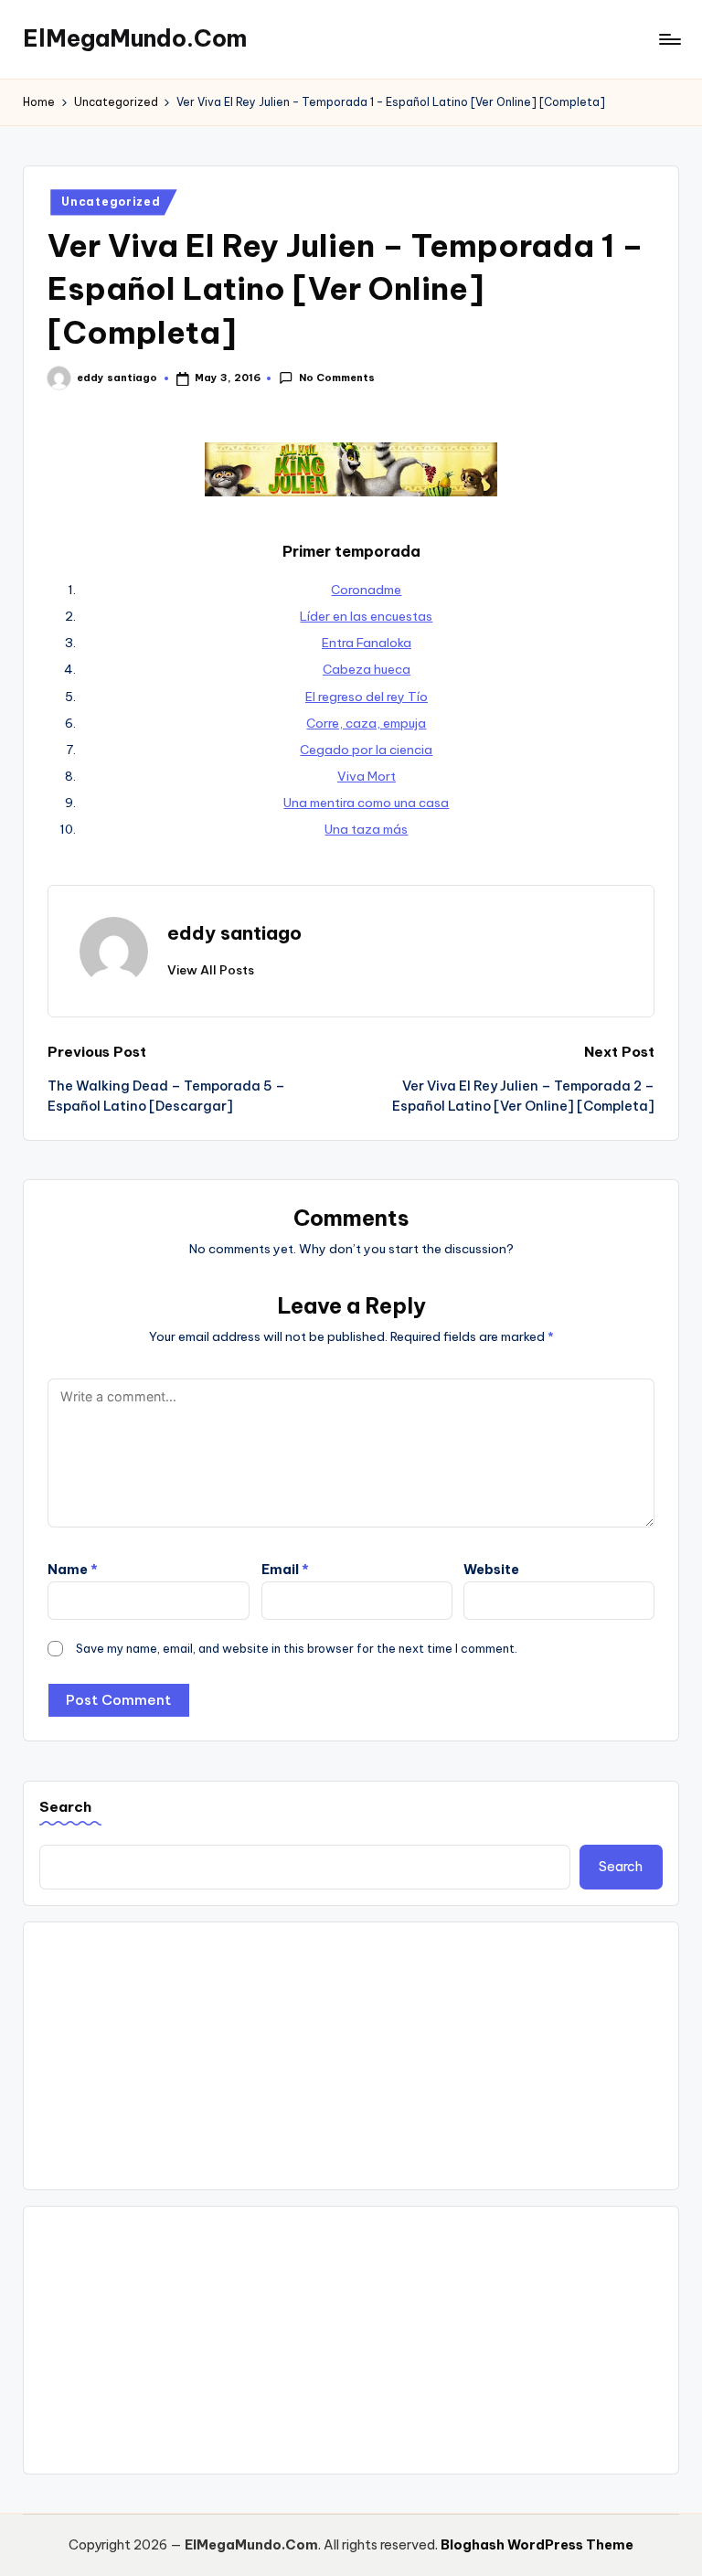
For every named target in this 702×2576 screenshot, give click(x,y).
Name (73, 1570)
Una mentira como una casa (366, 803)
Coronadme (366, 590)
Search (65, 1807)
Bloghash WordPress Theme (537, 2545)
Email (285, 1570)
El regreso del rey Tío (367, 697)
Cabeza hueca (367, 669)
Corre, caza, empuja (366, 723)
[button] (211, 970)
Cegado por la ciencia (366, 750)
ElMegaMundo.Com (135, 38)
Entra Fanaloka (367, 643)
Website (491, 1570)
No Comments (336, 378)
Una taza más (366, 829)
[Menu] (669, 39)
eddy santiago (234, 933)
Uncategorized (111, 202)
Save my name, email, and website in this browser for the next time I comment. (297, 1648)
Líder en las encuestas (366, 616)
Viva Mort (367, 776)
